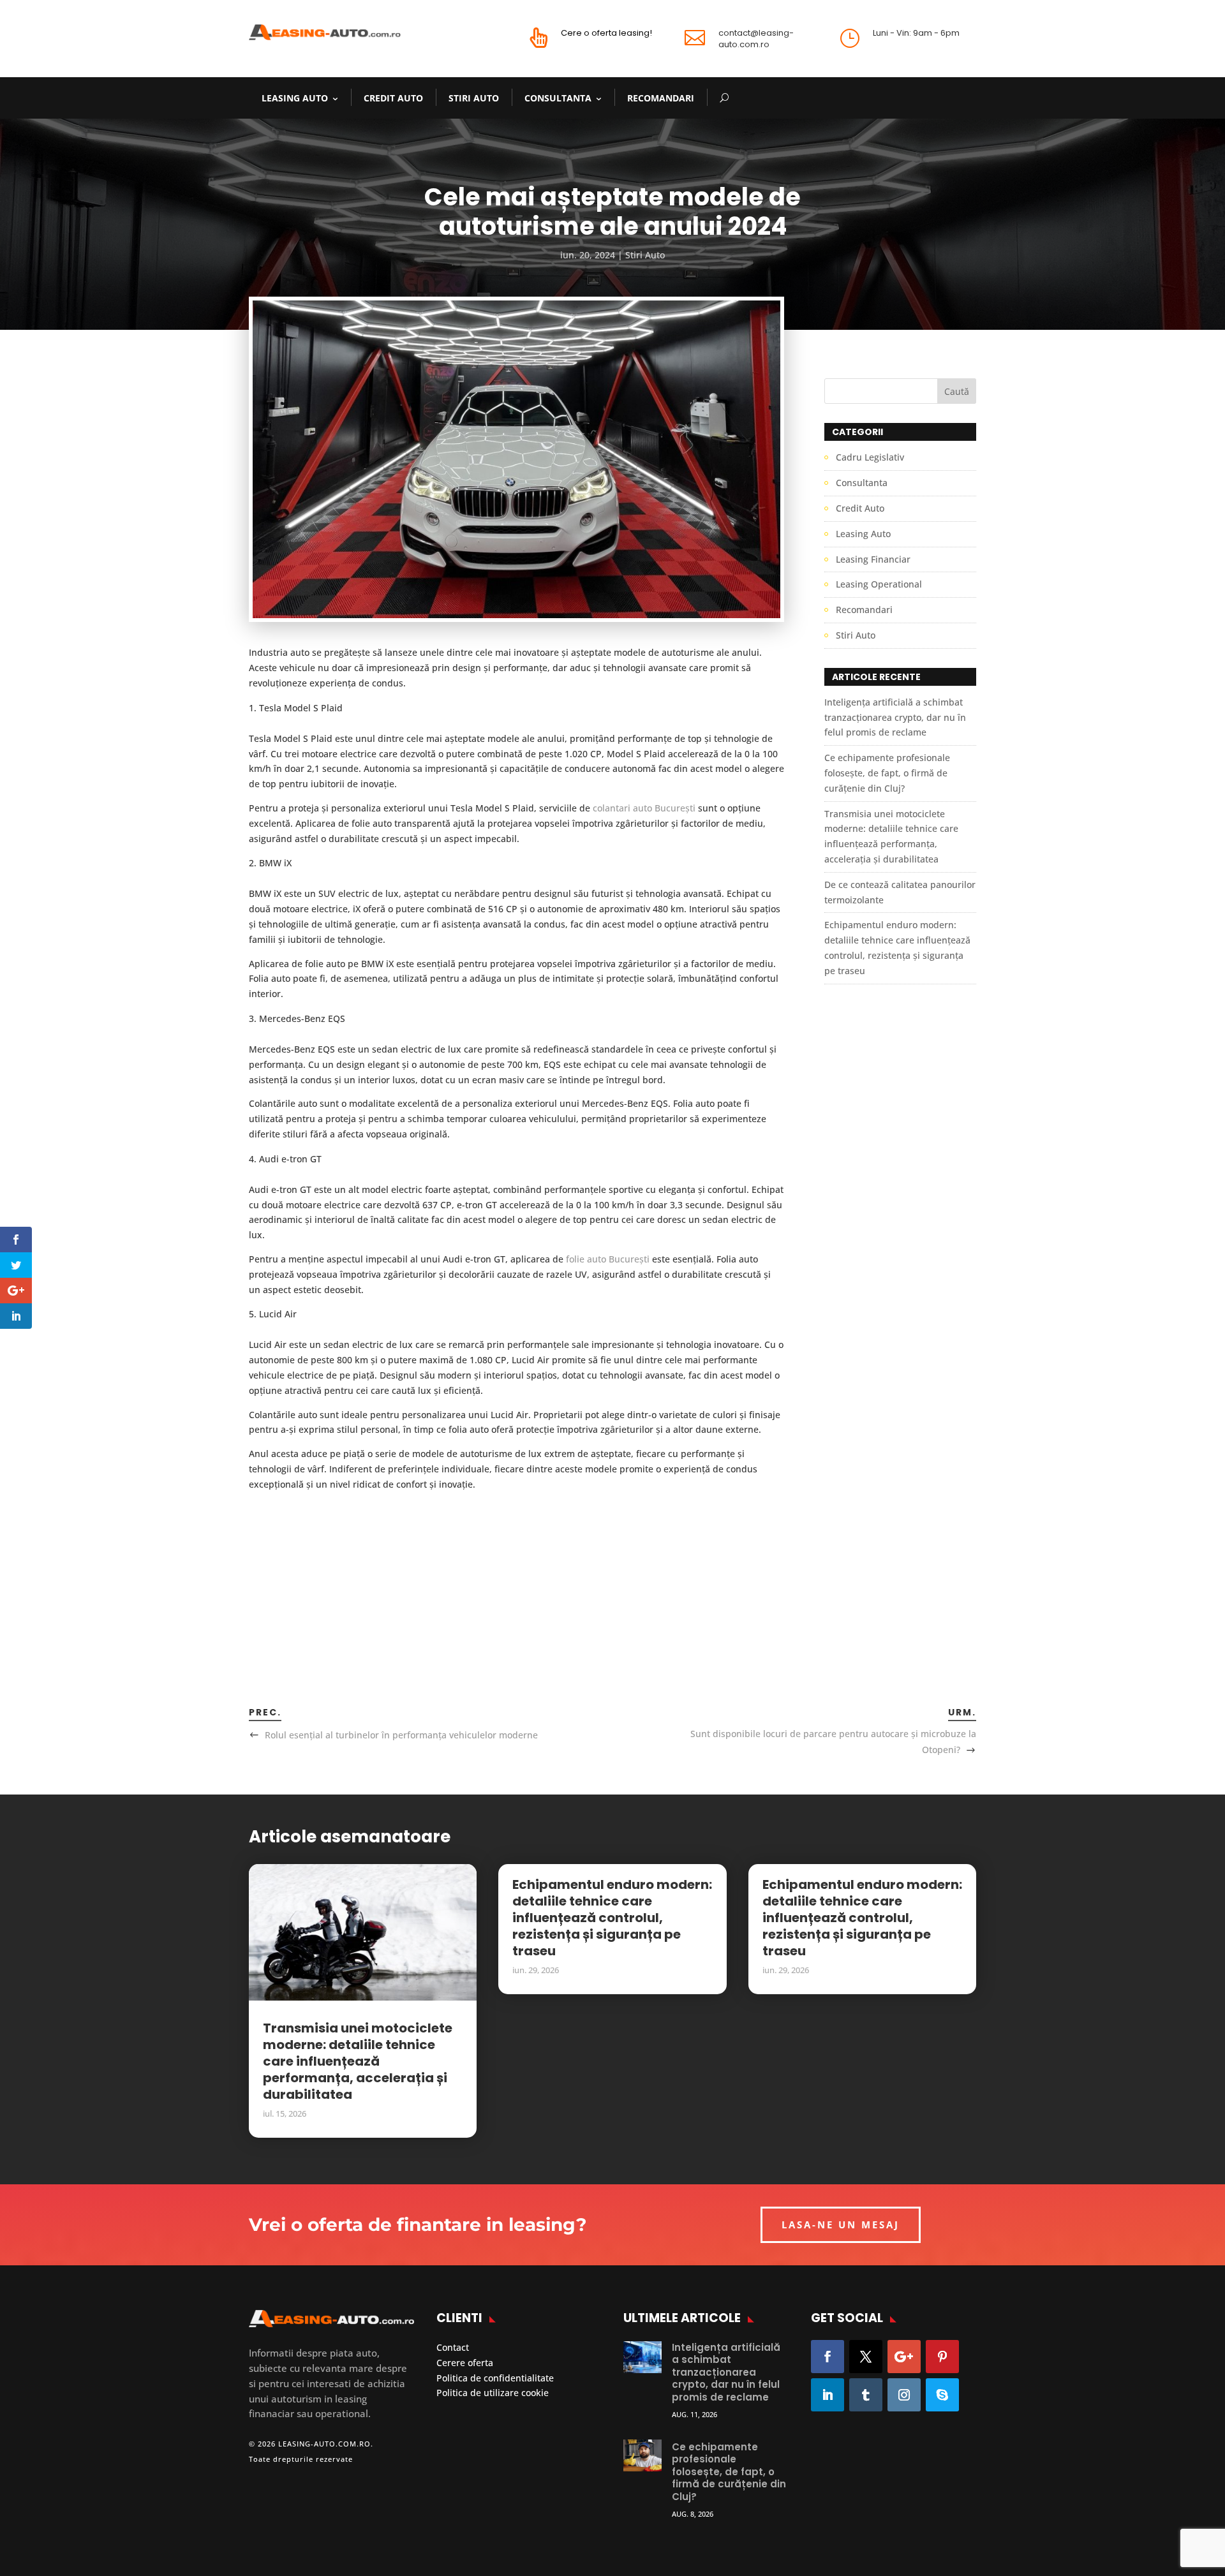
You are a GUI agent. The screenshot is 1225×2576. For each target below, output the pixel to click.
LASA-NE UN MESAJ (841, 2224)
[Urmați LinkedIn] (828, 2395)
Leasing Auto (295, 98)
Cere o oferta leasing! (606, 33)
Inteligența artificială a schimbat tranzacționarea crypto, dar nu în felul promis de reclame (895, 717)
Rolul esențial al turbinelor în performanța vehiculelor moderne (401, 1735)
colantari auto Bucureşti (644, 808)
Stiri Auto (474, 98)
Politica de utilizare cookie (493, 2393)
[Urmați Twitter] (866, 2357)
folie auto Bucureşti (608, 1259)
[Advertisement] (516, 1581)
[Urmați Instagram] (904, 2395)
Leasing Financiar (873, 559)
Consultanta (558, 98)
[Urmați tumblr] (866, 2395)
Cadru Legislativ (870, 457)
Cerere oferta (465, 2363)
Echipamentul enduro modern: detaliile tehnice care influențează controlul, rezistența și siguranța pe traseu (612, 1918)
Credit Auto (393, 98)
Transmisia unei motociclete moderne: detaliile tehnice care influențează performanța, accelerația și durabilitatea (358, 2061)
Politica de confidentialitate (495, 2378)
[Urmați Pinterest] (942, 2357)
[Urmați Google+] (904, 2357)
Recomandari (661, 98)
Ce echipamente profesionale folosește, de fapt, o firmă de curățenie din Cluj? (887, 773)
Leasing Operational (879, 584)
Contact (453, 2347)
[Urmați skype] (942, 2395)
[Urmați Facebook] (828, 2357)
